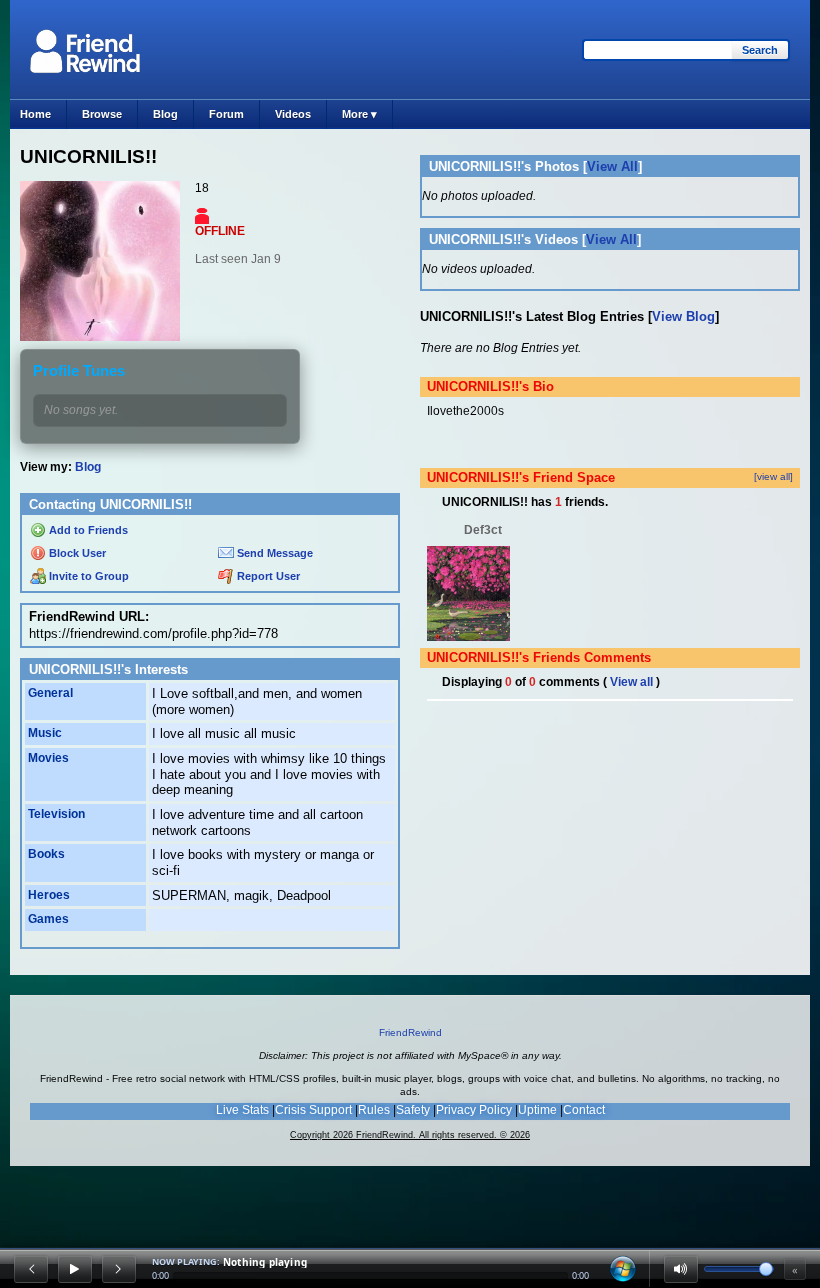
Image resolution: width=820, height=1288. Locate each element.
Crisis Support (313, 1110)
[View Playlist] (623, 1269)
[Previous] (31, 1269)
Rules (374, 1110)
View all (631, 682)
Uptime (537, 1110)
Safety (413, 1110)
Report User (267, 576)
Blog (165, 114)
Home (35, 114)
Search (760, 50)
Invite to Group (87, 576)
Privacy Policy (474, 1110)
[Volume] (681, 1269)
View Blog (683, 316)
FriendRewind (410, 1032)
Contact (584, 1110)
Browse (102, 114)
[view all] (773, 476)
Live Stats (242, 1110)
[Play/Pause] (75, 1269)
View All (612, 166)
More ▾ (359, 114)
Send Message (273, 553)
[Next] (119, 1269)
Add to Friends (87, 530)
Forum (226, 114)
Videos (293, 114)
